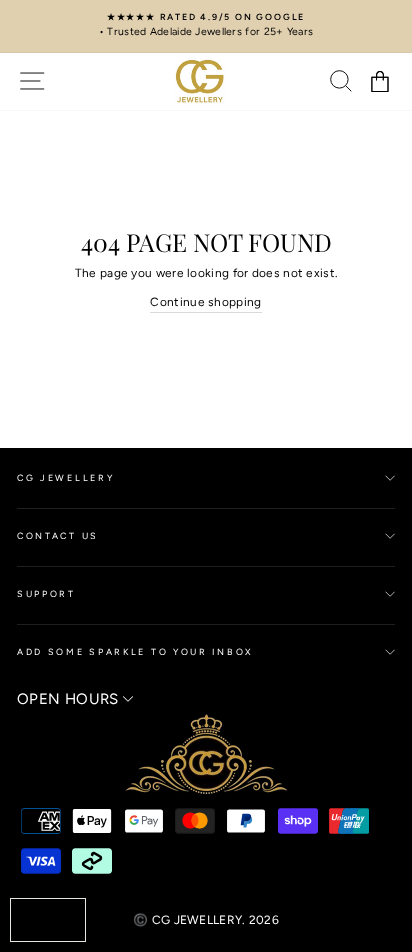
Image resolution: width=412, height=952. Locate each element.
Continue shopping (205, 302)
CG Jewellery (65, 477)
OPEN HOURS (70, 699)
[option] (206, 25)
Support (46, 593)
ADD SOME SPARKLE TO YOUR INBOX (135, 651)
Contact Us (58, 535)
